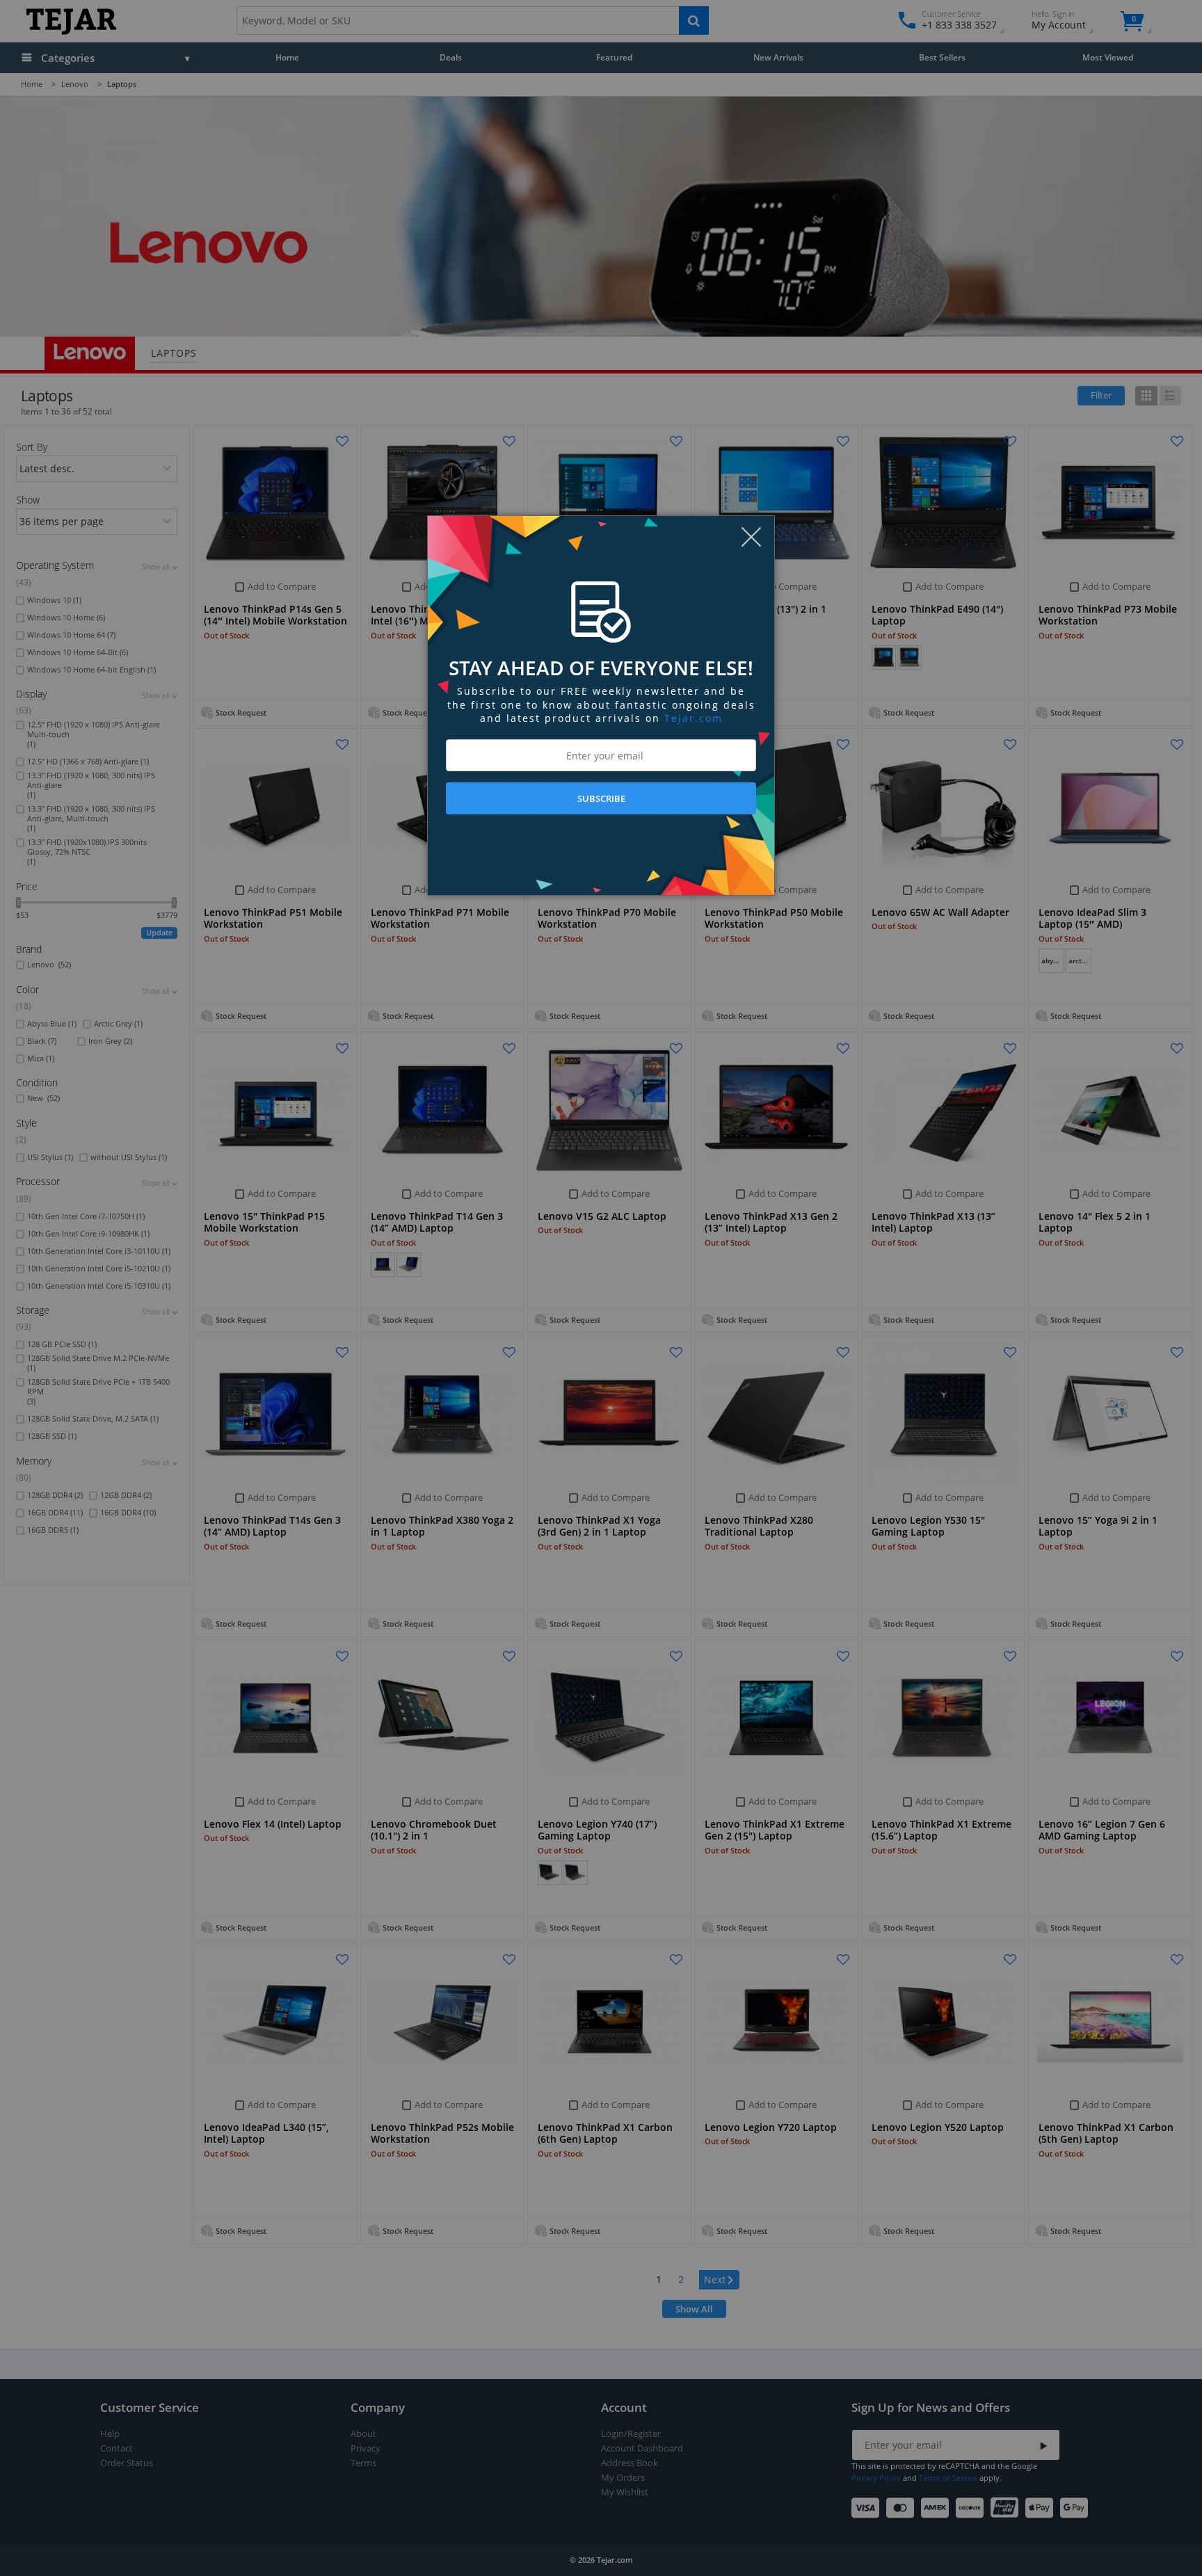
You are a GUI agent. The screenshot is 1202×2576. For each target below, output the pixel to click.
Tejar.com (694, 718)
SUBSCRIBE (601, 798)
